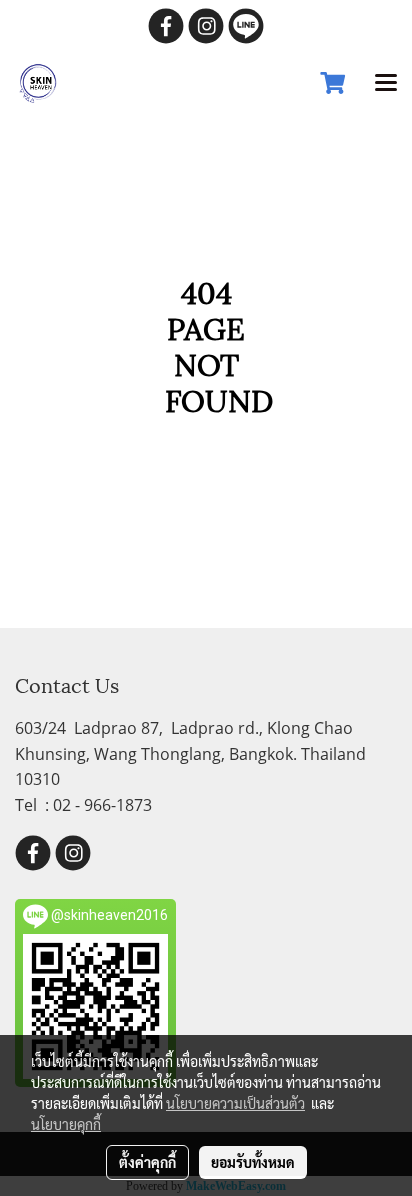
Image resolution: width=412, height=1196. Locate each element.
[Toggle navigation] (386, 84)
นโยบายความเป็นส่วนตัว (235, 1103)
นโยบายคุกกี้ (66, 1124)
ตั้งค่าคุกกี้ (147, 1162)
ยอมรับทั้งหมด (253, 1162)
